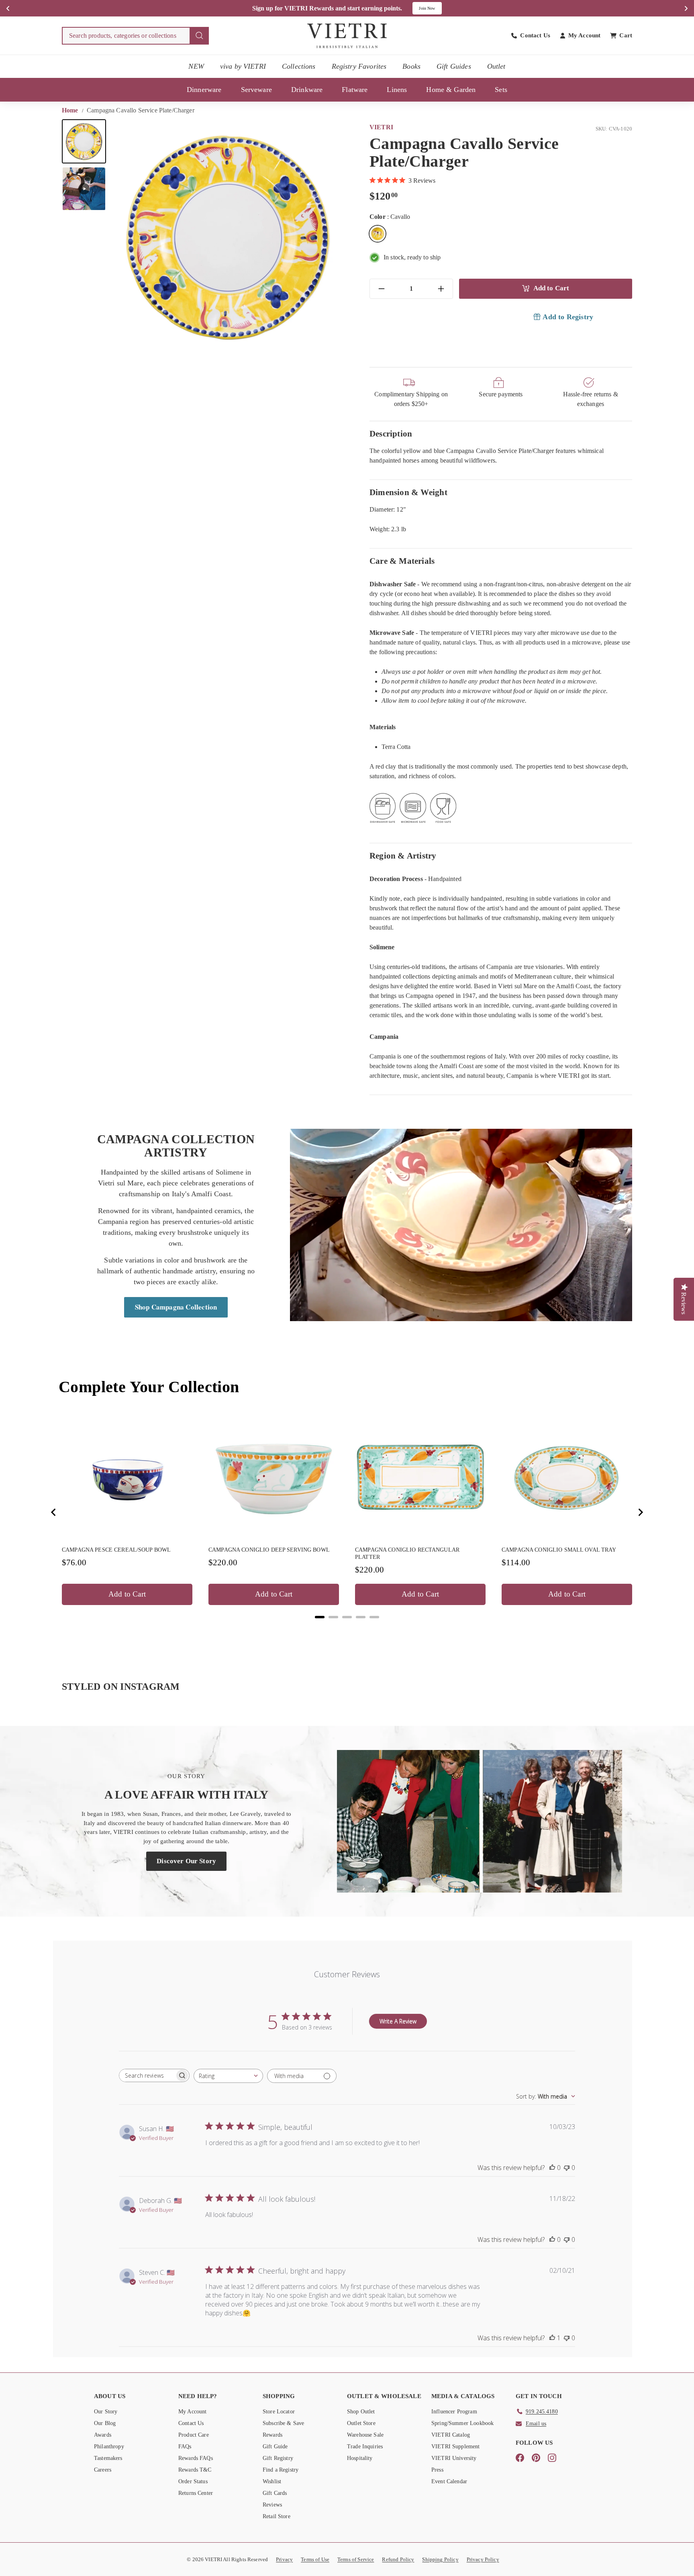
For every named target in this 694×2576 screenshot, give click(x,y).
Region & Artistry (403, 856)
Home (71, 110)
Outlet (496, 66)
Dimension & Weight (408, 492)
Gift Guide (275, 2446)
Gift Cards (275, 2493)
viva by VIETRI (243, 66)
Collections (299, 66)
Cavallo (378, 234)
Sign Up (432, 8)
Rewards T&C (195, 2470)
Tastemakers (108, 2458)
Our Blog (105, 2423)
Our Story (106, 2412)
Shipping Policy (440, 2559)
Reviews (272, 2505)
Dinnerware (204, 90)
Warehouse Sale (365, 2435)
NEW (196, 66)
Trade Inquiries (365, 2446)
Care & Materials (402, 561)
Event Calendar (449, 2481)
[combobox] (135, 36)
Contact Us (191, 2423)
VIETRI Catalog (451, 2435)
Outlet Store (361, 2423)
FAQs (185, 2446)
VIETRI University (454, 2458)
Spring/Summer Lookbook (462, 2423)
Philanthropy (109, 2446)
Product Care (194, 2435)
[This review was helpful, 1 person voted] (552, 2338)
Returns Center (196, 2493)
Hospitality (360, 2458)
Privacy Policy (483, 2559)
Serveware (256, 90)
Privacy (284, 2559)
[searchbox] (147, 2075)
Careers (103, 2470)
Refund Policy (398, 2559)
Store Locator (279, 2412)
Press (437, 2470)
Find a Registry (281, 2470)
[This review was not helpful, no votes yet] (567, 2168)
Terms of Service (356, 2559)
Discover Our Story (186, 1861)
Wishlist (272, 2481)
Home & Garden (451, 90)
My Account (193, 2412)
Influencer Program (454, 2412)
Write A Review (398, 2021)
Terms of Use (315, 2559)
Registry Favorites (359, 66)
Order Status (193, 2481)
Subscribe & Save (283, 2423)
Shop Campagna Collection (176, 1307)
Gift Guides (454, 66)
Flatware (355, 90)
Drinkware (307, 90)
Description (391, 433)
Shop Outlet (361, 2412)
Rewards (272, 2435)
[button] (84, 141)
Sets (501, 90)
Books (411, 66)
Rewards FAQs (196, 2458)
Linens (397, 90)
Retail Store (277, 2516)
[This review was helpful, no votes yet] (552, 2168)
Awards (103, 2435)
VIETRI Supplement (456, 2446)
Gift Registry (278, 2458)
